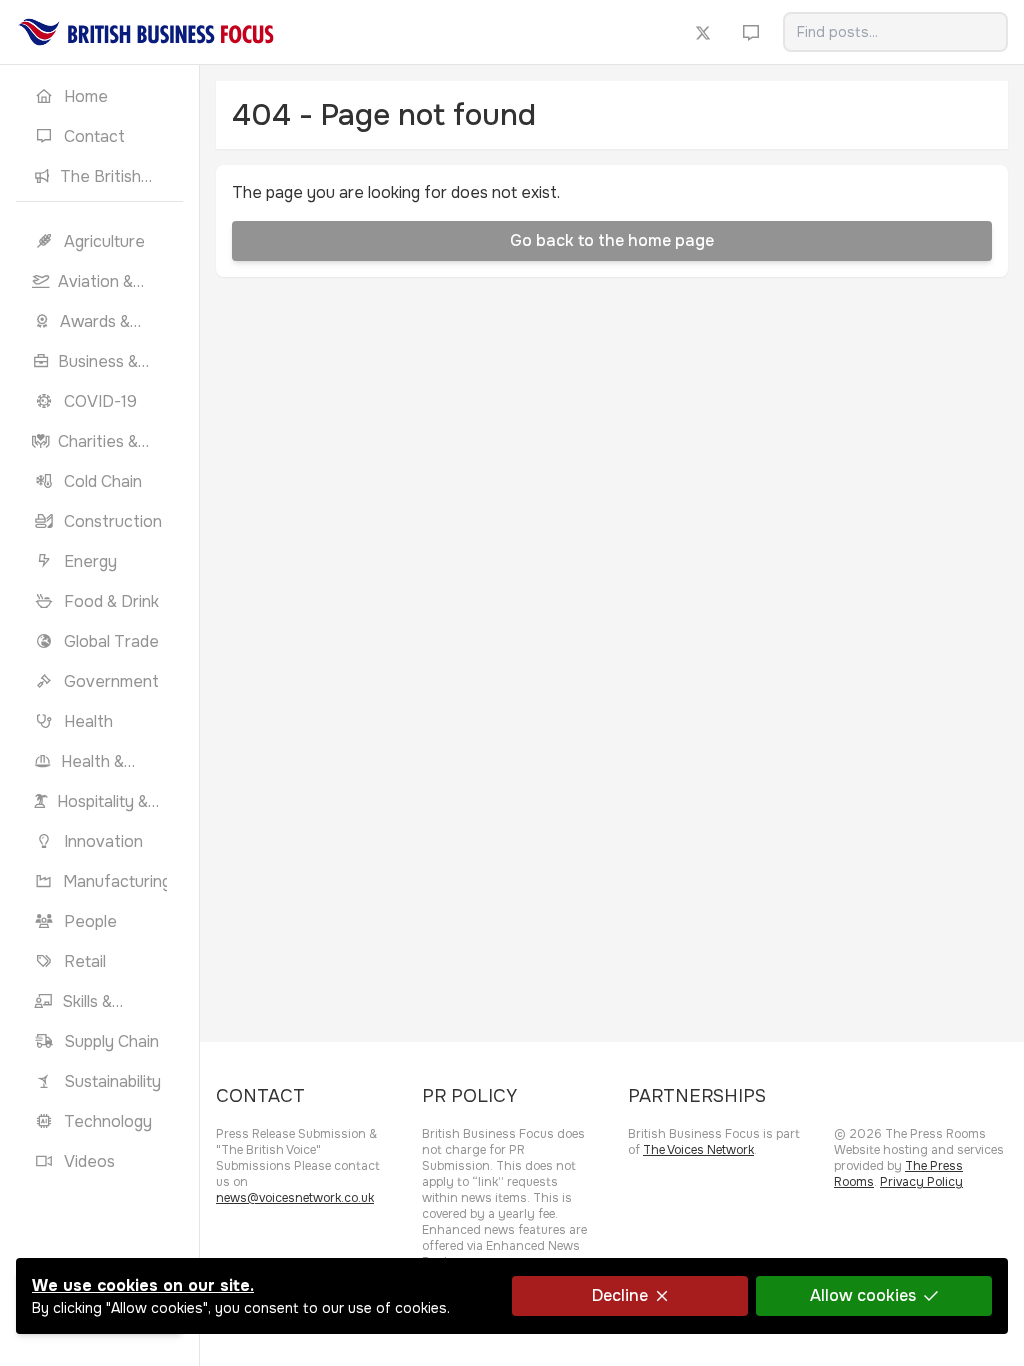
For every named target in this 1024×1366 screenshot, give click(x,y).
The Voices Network (698, 1150)
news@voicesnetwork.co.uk (295, 1198)
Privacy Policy (921, 1182)
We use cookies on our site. (143, 1285)
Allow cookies (863, 1295)
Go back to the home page (612, 240)
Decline (620, 1295)
